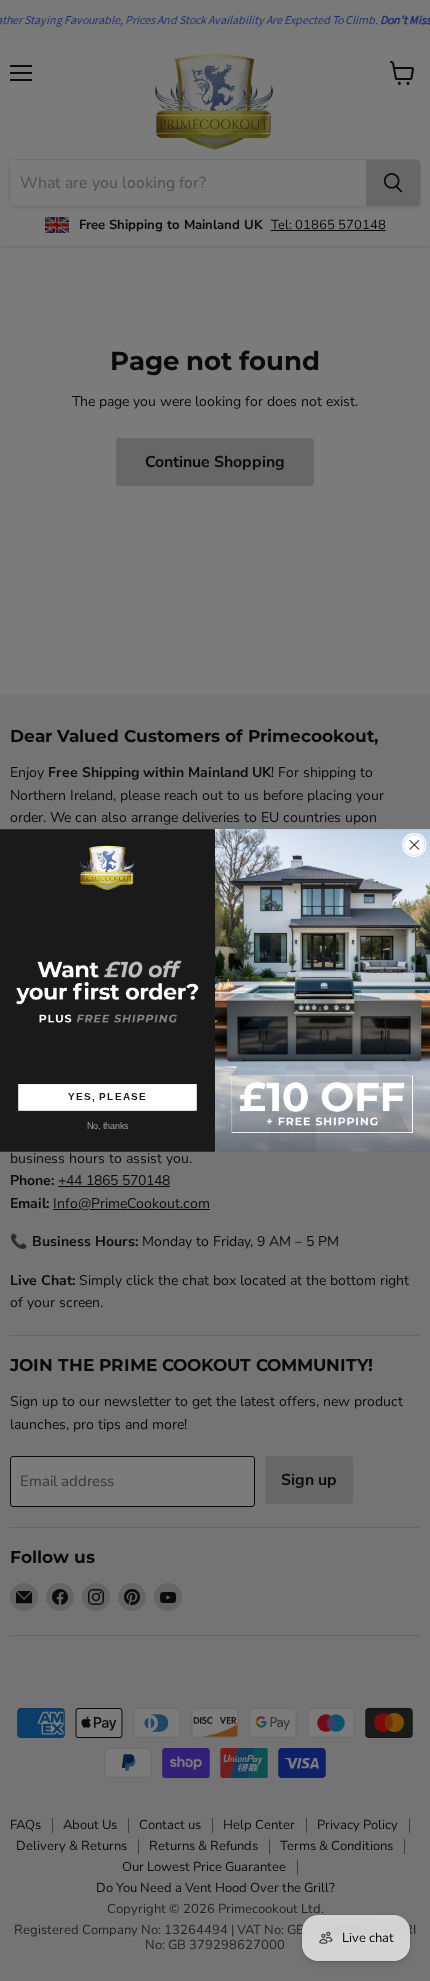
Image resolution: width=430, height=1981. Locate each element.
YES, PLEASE (107, 1097)
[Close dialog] (415, 845)
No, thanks (108, 1126)
